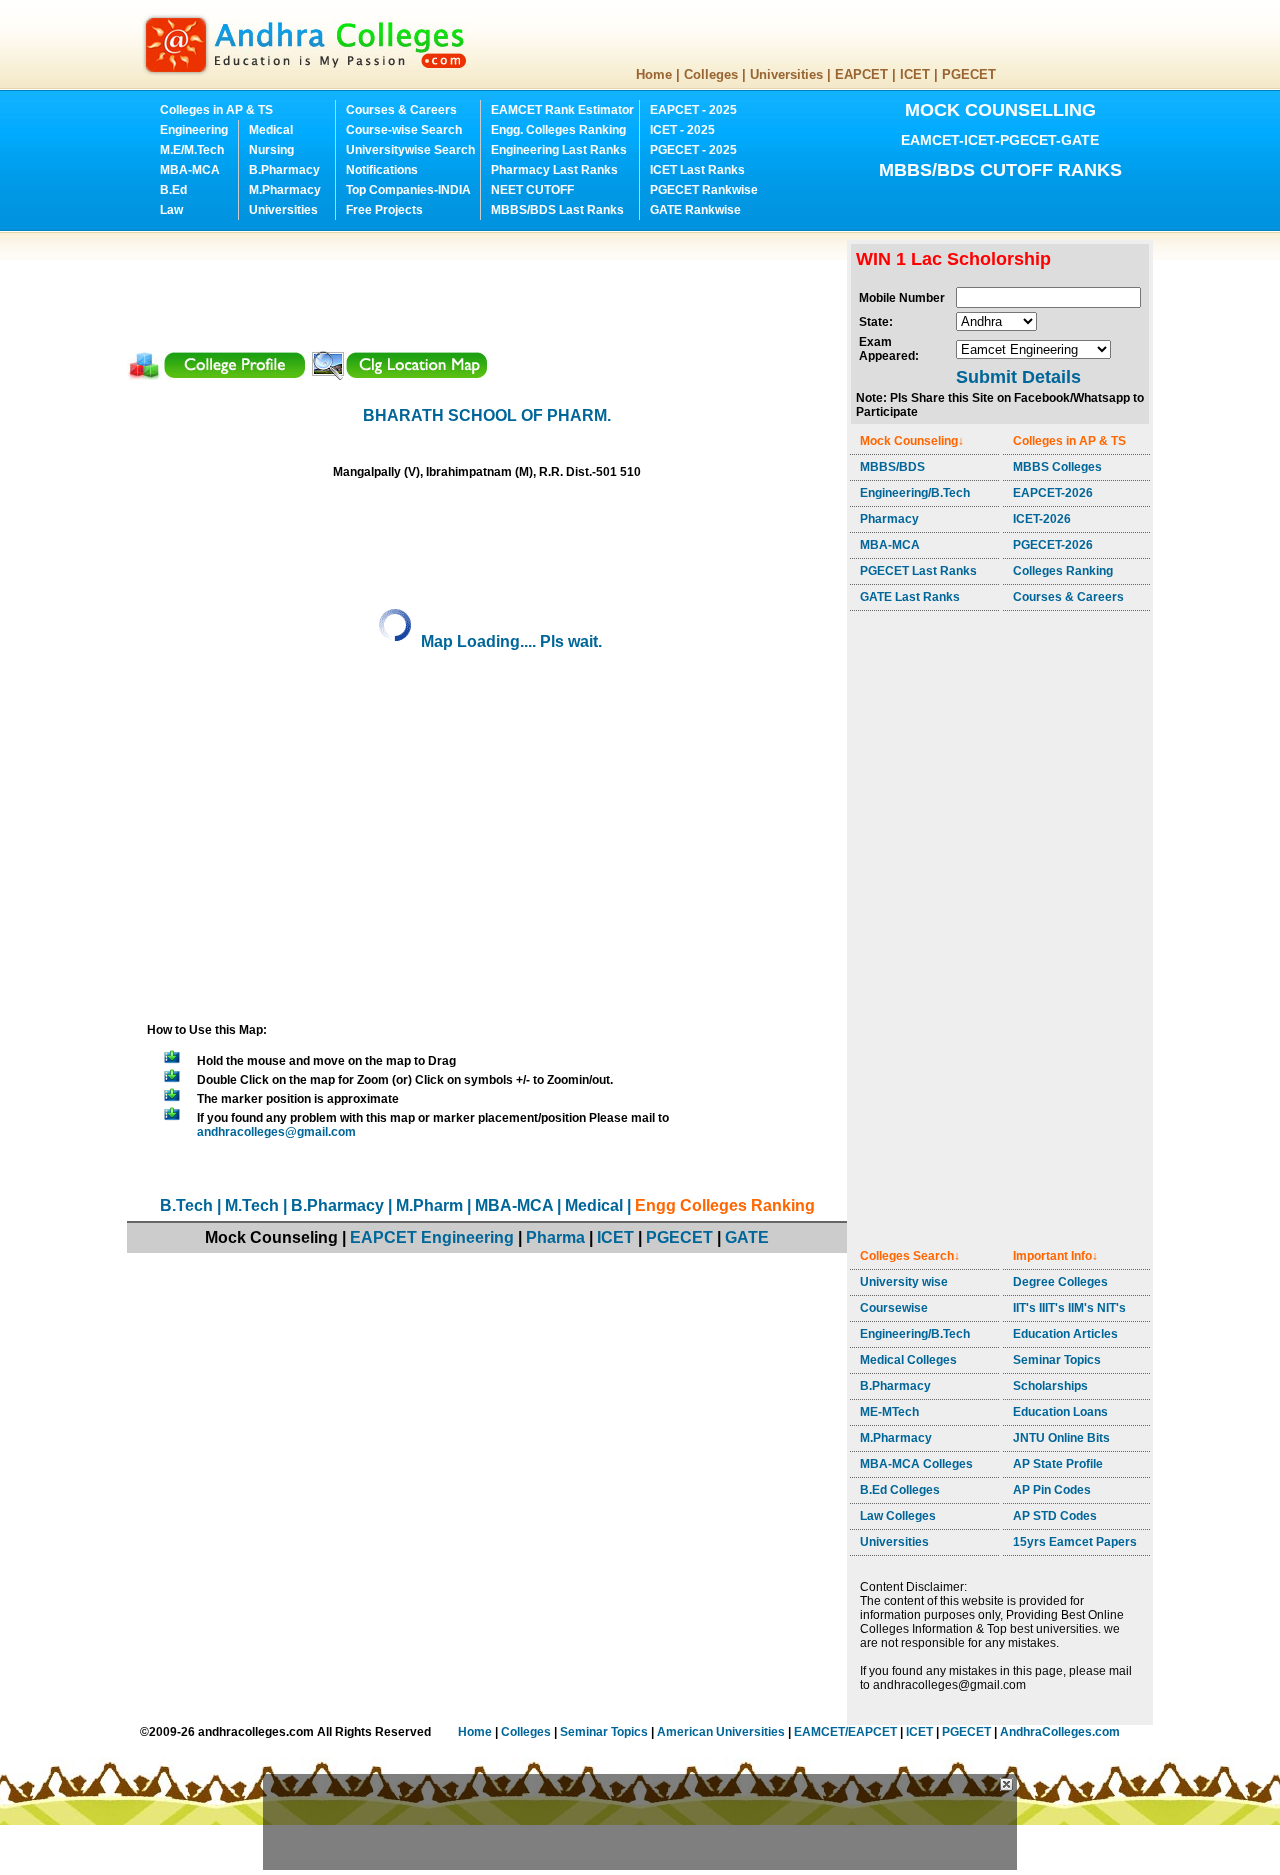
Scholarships (1050, 1386)
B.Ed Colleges (900, 1490)
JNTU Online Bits (1061, 1438)
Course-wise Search (404, 130)
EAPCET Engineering (432, 1237)
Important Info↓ (1055, 1256)
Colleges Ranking (1063, 571)
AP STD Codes (1055, 1516)
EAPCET (861, 74)
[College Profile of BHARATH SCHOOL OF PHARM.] (217, 376)
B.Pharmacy (284, 170)
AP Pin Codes (1052, 1490)
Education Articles (1065, 1334)
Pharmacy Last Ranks (554, 170)
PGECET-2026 (1053, 545)
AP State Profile (1058, 1464)
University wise (904, 1282)
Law (171, 210)
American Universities (721, 1732)
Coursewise (894, 1308)
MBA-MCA (190, 170)
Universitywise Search (410, 150)
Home (654, 74)
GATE (747, 1237)
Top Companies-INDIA (408, 190)
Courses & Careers (401, 110)
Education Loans (1060, 1412)
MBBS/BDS (892, 467)
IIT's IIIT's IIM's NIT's (1069, 1308)
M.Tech (252, 1205)
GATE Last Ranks (910, 597)
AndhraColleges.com (1060, 1732)
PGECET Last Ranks (918, 571)
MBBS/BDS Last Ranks (557, 210)
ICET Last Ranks (697, 170)
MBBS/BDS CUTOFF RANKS (1000, 170)
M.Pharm (429, 1205)
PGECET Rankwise (704, 190)
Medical (271, 130)
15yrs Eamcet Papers (1075, 1542)
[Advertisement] (491, 285)
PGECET (969, 74)
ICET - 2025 (682, 130)
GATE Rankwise (695, 210)
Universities (786, 74)
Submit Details (1018, 377)
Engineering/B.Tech (915, 493)
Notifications (382, 170)
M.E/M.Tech (192, 150)
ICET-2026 (1042, 519)
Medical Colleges (908, 1360)
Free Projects (384, 210)
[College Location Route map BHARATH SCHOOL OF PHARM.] (399, 376)
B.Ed (173, 190)
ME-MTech (889, 1412)
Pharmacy (889, 519)
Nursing (271, 150)
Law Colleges (898, 1516)
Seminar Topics (1057, 1360)
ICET (915, 74)
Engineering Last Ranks (559, 150)
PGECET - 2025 (693, 150)
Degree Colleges (1060, 1282)
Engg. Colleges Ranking (558, 130)
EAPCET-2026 (1053, 493)
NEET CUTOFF (532, 190)
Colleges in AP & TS (216, 110)
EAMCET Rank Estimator (562, 110)
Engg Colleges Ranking (725, 1205)
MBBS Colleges (1057, 467)
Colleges (711, 74)
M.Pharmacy (285, 190)
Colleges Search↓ (910, 1256)
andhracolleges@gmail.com (276, 1132)
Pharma (555, 1237)
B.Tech (186, 1205)
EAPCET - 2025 (693, 110)
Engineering (194, 130)
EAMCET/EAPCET (845, 1732)
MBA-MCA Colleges (916, 1464)
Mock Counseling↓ (912, 441)
